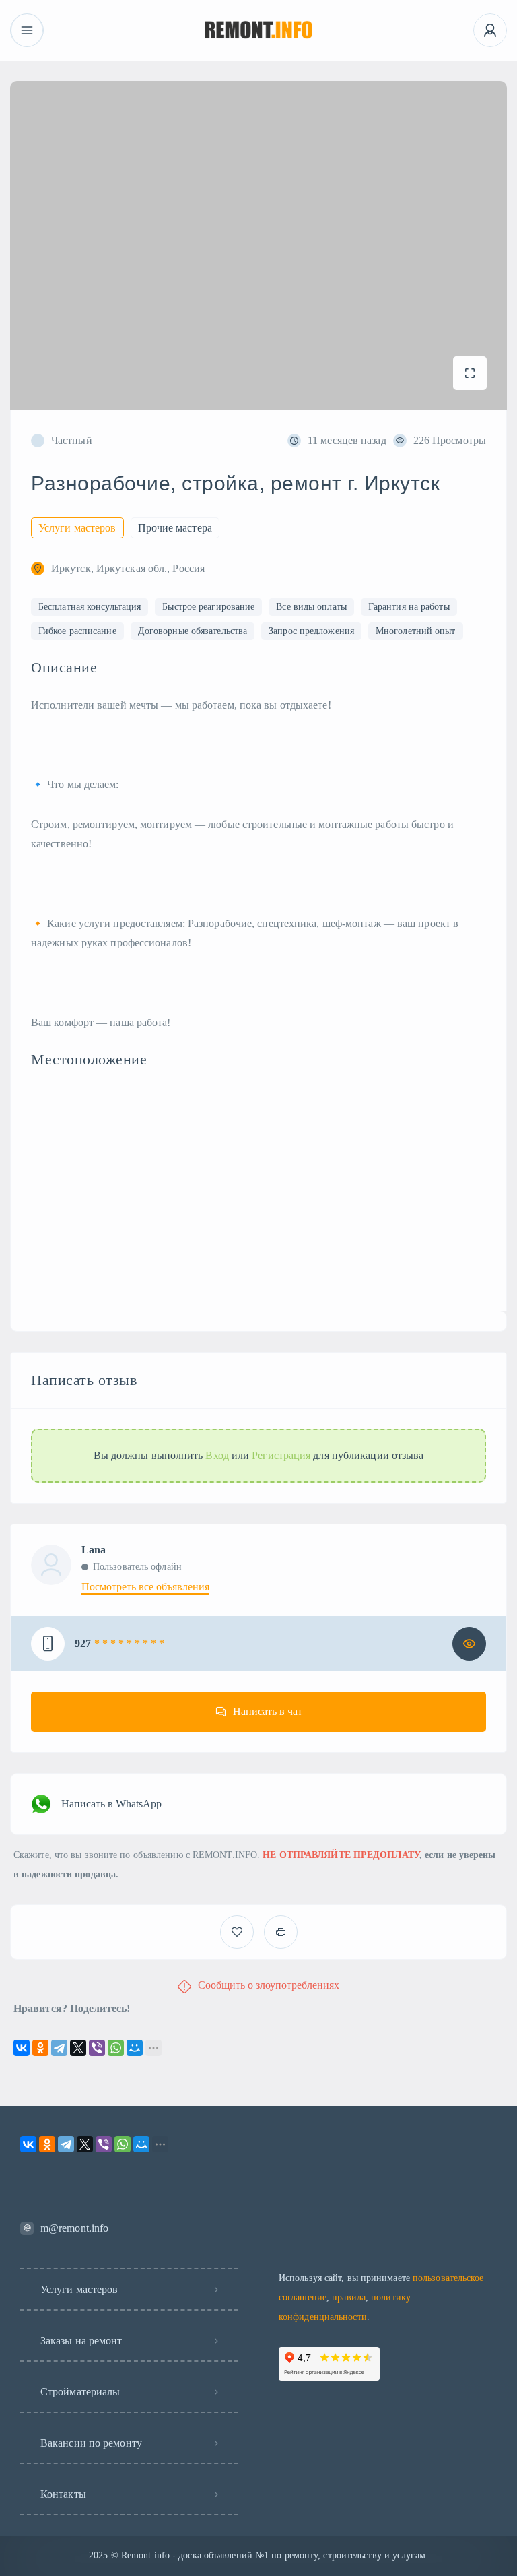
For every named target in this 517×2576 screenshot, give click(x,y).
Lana (94, 1550)
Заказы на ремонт (81, 2341)
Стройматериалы (80, 2392)
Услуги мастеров (79, 2289)
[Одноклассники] (40, 2048)
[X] (78, 2048)
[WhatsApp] (116, 2048)
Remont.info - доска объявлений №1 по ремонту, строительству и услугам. (275, 2555)
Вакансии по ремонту (91, 2443)
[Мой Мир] (135, 2048)
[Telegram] (59, 2048)
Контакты (63, 2494)
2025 (98, 2555)
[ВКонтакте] (22, 2048)
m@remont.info (74, 2228)
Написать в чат (268, 1711)
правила (349, 2297)
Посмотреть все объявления (145, 1587)
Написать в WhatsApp (111, 1804)
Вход (217, 1456)
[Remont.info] (259, 31)
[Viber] (97, 2048)
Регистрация (281, 1456)
